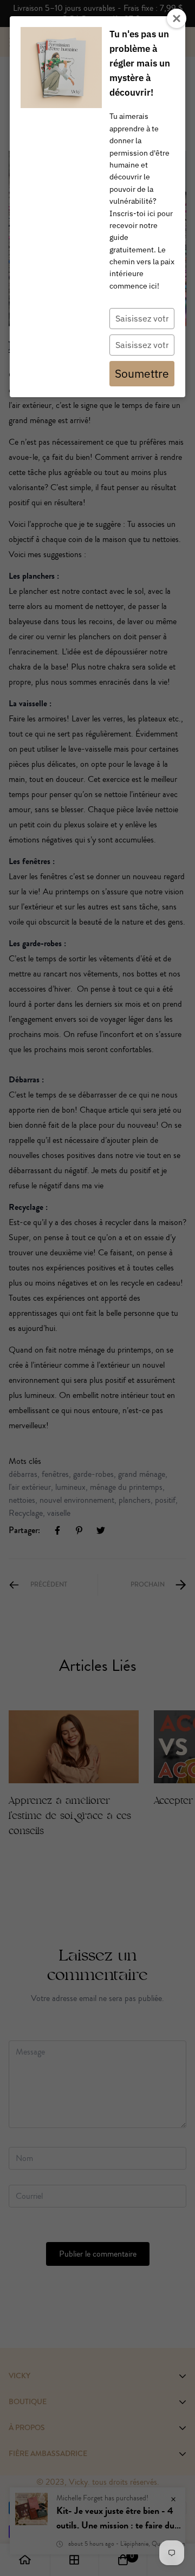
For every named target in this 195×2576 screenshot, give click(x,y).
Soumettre (142, 373)
